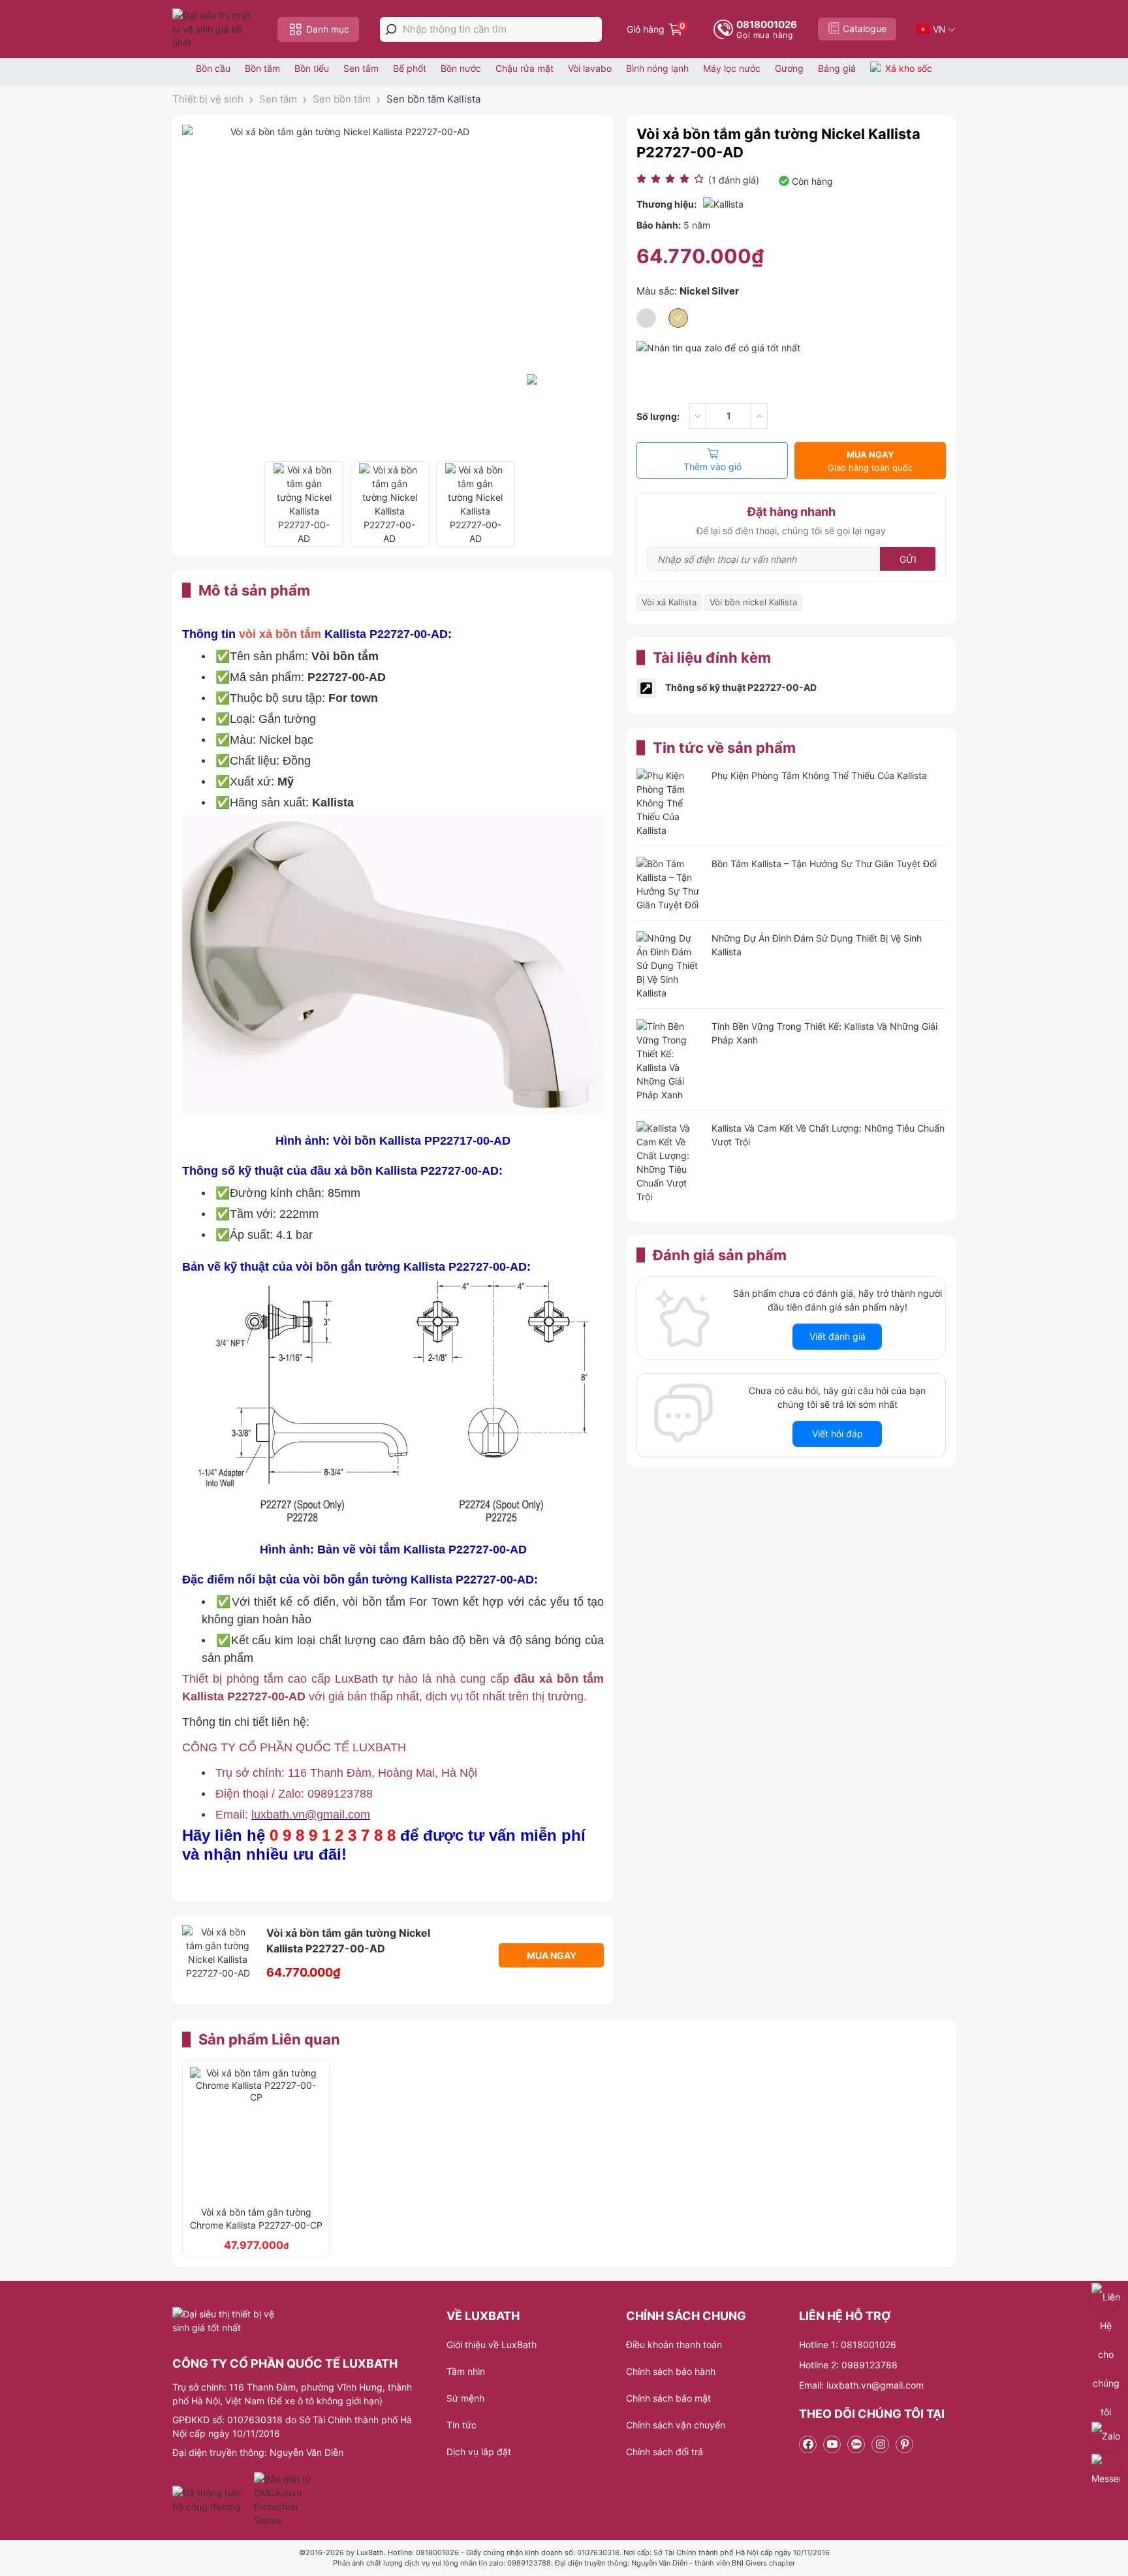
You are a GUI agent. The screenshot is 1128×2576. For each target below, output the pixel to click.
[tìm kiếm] (391, 29)
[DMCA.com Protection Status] (284, 2500)
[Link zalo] (856, 2444)
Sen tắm (361, 68)
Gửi (908, 559)
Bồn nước (461, 68)
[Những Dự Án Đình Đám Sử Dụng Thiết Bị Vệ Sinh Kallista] (669, 965)
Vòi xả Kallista (669, 602)
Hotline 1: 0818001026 (848, 2345)
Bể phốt (410, 68)
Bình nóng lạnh (657, 68)
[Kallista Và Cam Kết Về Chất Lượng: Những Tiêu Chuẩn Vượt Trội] (669, 1162)
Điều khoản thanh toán (674, 2345)
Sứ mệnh (465, 2398)
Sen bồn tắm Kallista (433, 99)
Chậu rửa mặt (525, 68)
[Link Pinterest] (904, 2444)
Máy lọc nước (732, 68)
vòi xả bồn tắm (280, 634)
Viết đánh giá (838, 1336)
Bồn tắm (262, 68)
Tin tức (462, 2425)
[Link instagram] (880, 2444)
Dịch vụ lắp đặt (479, 2452)
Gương (789, 68)
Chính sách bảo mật (668, 2398)
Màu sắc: (688, 291)
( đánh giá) (734, 180)
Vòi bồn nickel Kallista (753, 602)
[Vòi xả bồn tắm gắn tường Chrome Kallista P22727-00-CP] (256, 2133)
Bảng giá (837, 68)
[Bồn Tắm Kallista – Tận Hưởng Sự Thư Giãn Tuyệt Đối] (669, 884)
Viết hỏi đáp (838, 1434)
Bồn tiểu (312, 68)
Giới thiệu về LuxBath (492, 2345)
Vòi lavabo (590, 68)
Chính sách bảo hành (671, 2371)
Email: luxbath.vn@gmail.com (861, 2385)
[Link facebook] (808, 2444)
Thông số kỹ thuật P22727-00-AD (741, 687)
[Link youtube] (832, 2444)
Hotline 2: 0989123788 (848, 2365)
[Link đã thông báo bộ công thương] (211, 2500)
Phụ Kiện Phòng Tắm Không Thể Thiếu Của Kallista (819, 775)
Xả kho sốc (909, 68)
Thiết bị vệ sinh (208, 99)
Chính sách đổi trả (665, 2452)
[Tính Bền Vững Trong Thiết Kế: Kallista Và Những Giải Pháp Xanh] (669, 1060)
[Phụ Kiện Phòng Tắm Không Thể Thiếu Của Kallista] (669, 803)
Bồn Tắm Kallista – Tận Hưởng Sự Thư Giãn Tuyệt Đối (824, 864)
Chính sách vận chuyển (676, 2425)
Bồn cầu (213, 68)
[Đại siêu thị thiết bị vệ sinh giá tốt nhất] (215, 29)
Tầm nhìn (466, 2371)
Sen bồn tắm (342, 99)
